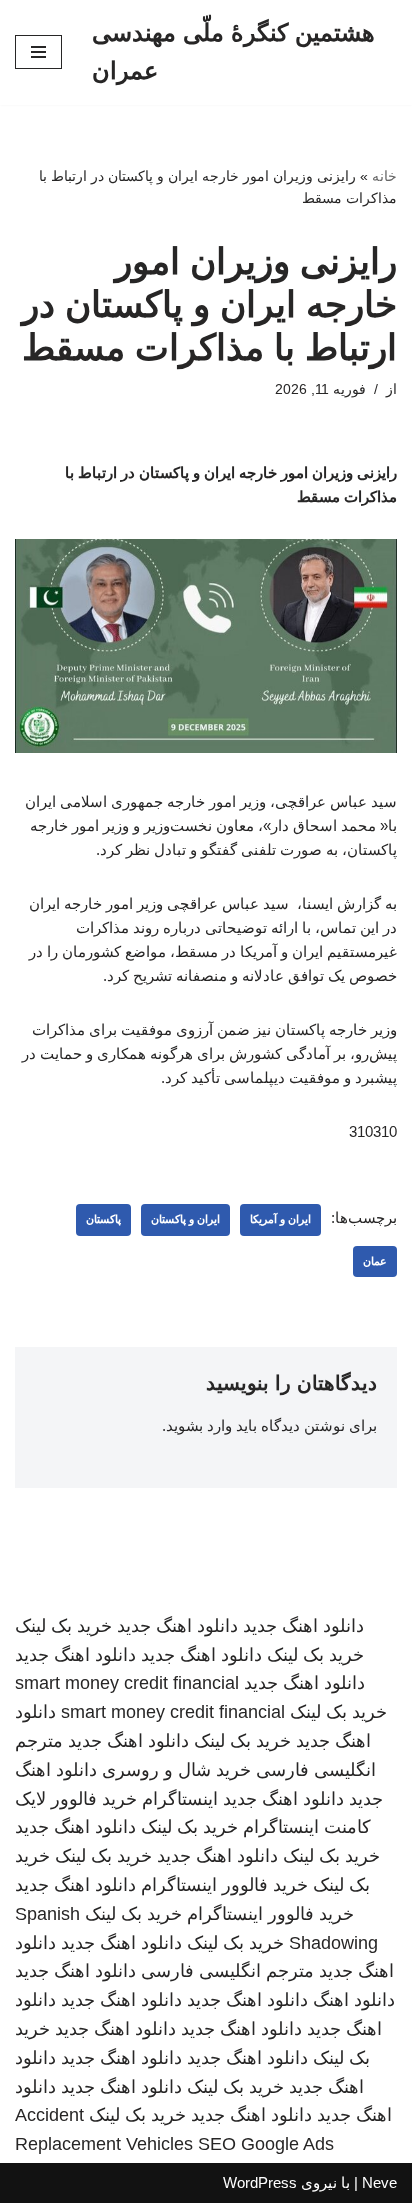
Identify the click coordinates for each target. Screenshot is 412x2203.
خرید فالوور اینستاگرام (224, 1885)
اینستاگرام (180, 1799)
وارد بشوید (199, 1425)
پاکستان (103, 1219)
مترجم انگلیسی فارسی (227, 1971)
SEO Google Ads (266, 2144)
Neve (379, 2182)
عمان (375, 1261)
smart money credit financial (127, 1683)
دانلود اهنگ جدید (303, 1626)
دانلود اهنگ (354, 2000)
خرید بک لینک (63, 1626)
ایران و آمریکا (280, 1219)
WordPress (260, 2182)
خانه (384, 176)
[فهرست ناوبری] (38, 52)
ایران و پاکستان (185, 1219)
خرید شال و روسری (176, 1770)
